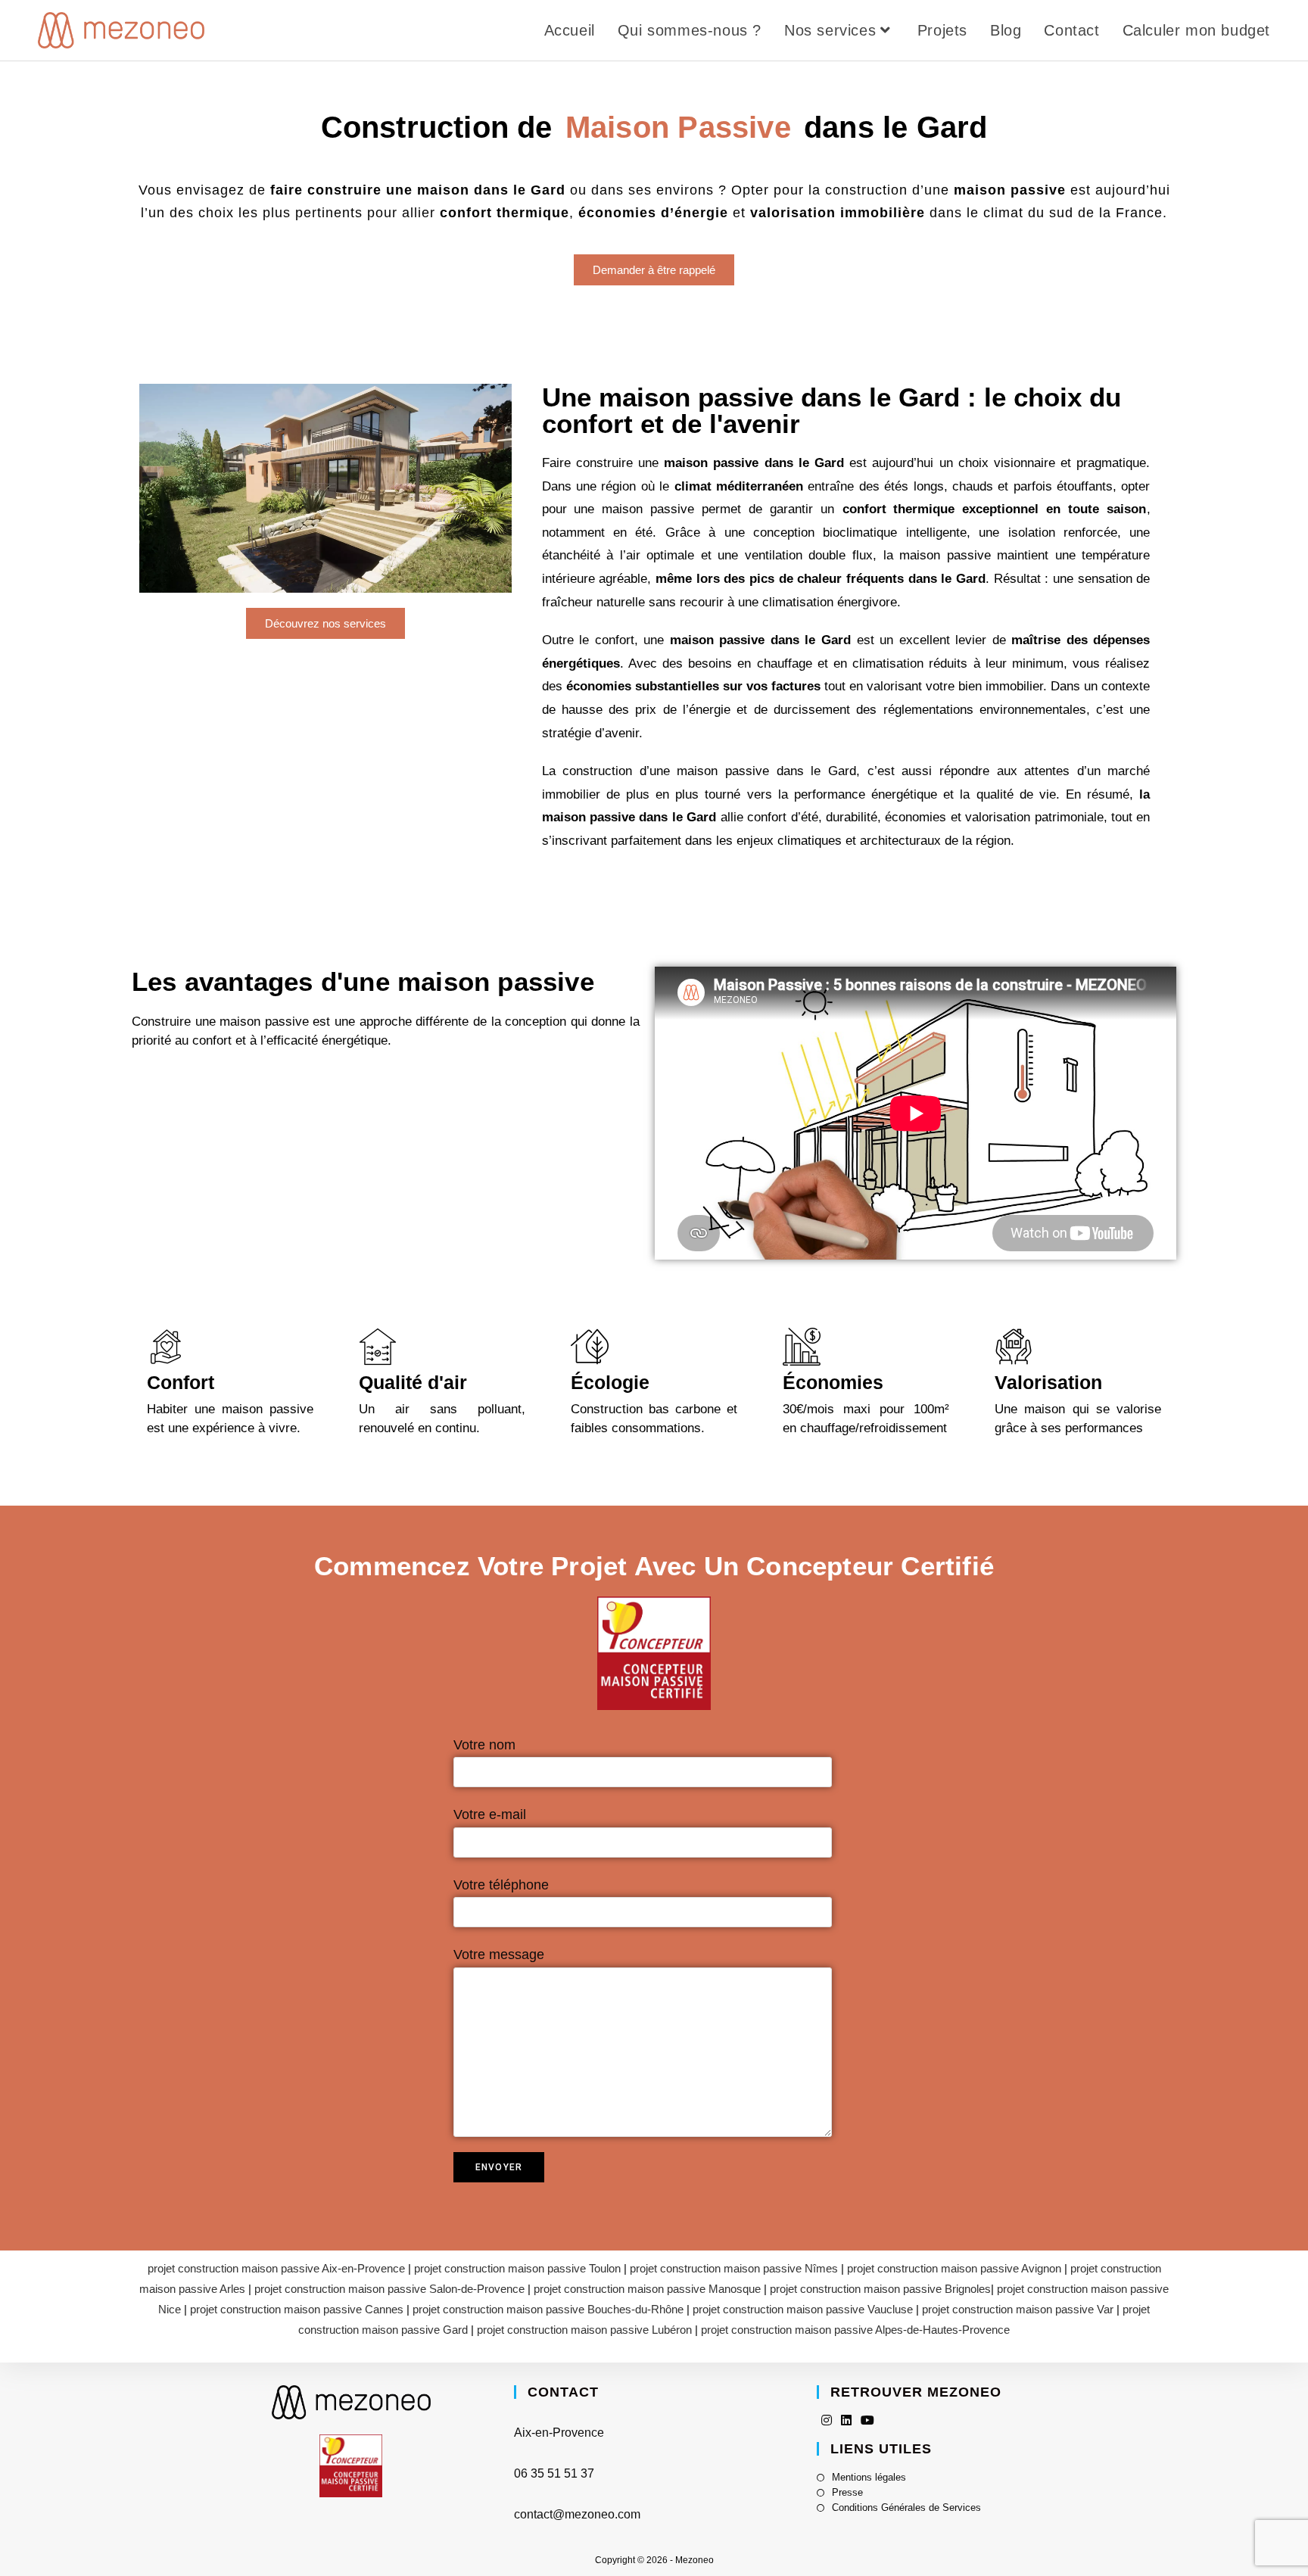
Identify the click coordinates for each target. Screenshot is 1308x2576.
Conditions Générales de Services (906, 2507)
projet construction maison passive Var (1018, 2309)
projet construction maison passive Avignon (954, 2268)
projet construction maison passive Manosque (647, 2289)
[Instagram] (827, 2420)
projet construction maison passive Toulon (517, 2268)
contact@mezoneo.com (577, 2514)
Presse (847, 2492)
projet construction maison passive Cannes (297, 2309)
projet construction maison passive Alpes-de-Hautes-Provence (855, 2330)
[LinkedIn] (846, 2420)
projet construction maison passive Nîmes (734, 2268)
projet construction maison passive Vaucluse (803, 2309)
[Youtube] (867, 2420)
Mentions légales (869, 2477)
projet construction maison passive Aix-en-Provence (276, 2268)
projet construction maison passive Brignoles (880, 2289)
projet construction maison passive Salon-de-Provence (389, 2289)
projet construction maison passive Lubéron (584, 2330)
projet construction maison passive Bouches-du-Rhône (548, 2309)
